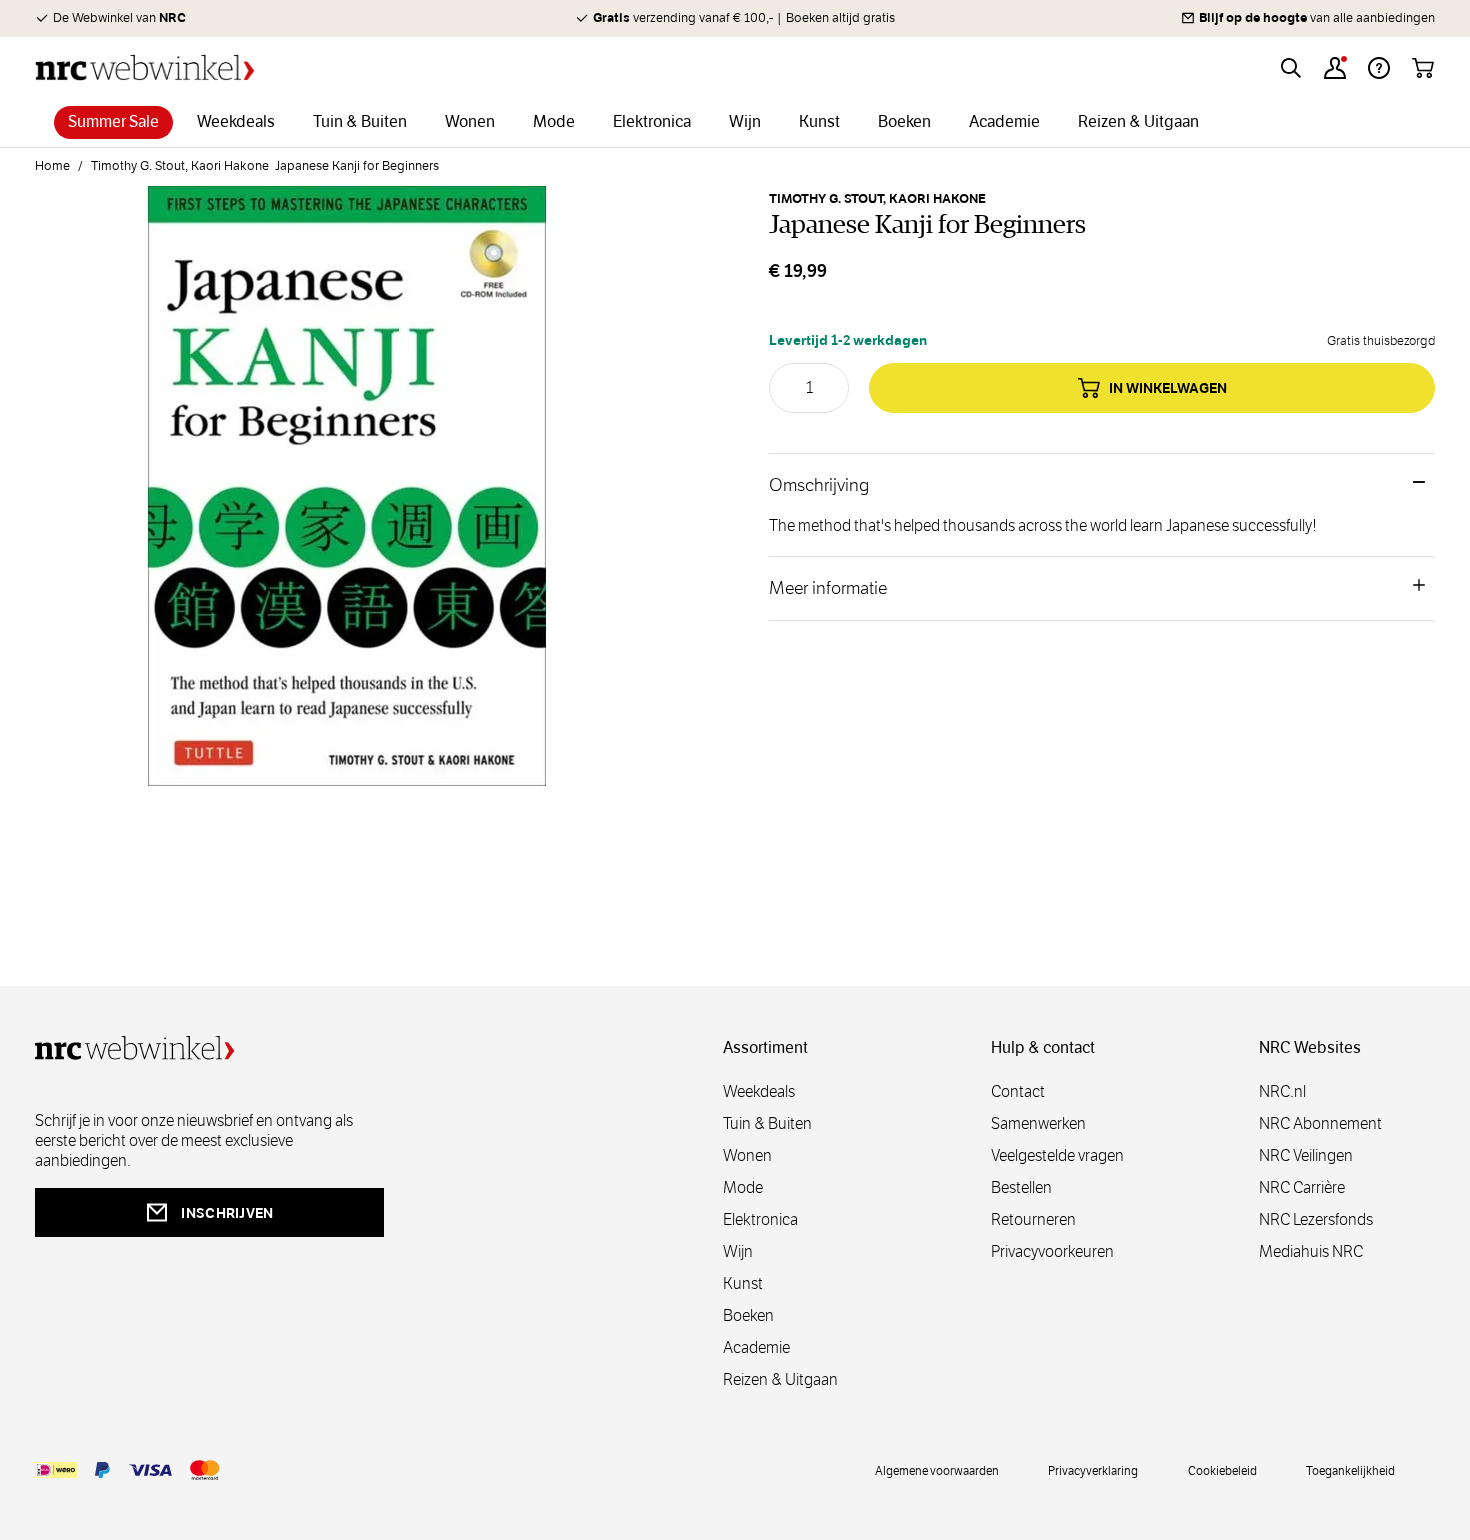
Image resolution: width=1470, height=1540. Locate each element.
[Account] (1335, 68)
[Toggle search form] (1291, 68)
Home (52, 166)
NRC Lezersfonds (1316, 1219)
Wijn (738, 1251)
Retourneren (1033, 1219)
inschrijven (227, 1213)
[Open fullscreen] (347, 498)
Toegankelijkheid (1350, 1470)
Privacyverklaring (1093, 1470)
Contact (1018, 1091)
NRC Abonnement (1320, 1123)
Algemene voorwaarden (937, 1470)
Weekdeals (759, 1091)
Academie (756, 1347)
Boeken (748, 1315)
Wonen (747, 1155)
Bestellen (1021, 1187)
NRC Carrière (1302, 1187)
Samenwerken (1038, 1123)
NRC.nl (1282, 1091)
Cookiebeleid (1222, 1470)
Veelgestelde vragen (1057, 1155)
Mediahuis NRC (1311, 1251)
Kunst (743, 1283)
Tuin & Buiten (767, 1123)
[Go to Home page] (145, 67)
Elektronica (760, 1219)
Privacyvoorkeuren (1052, 1251)
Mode (743, 1187)
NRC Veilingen (1306, 1155)
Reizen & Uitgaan (780, 1379)
